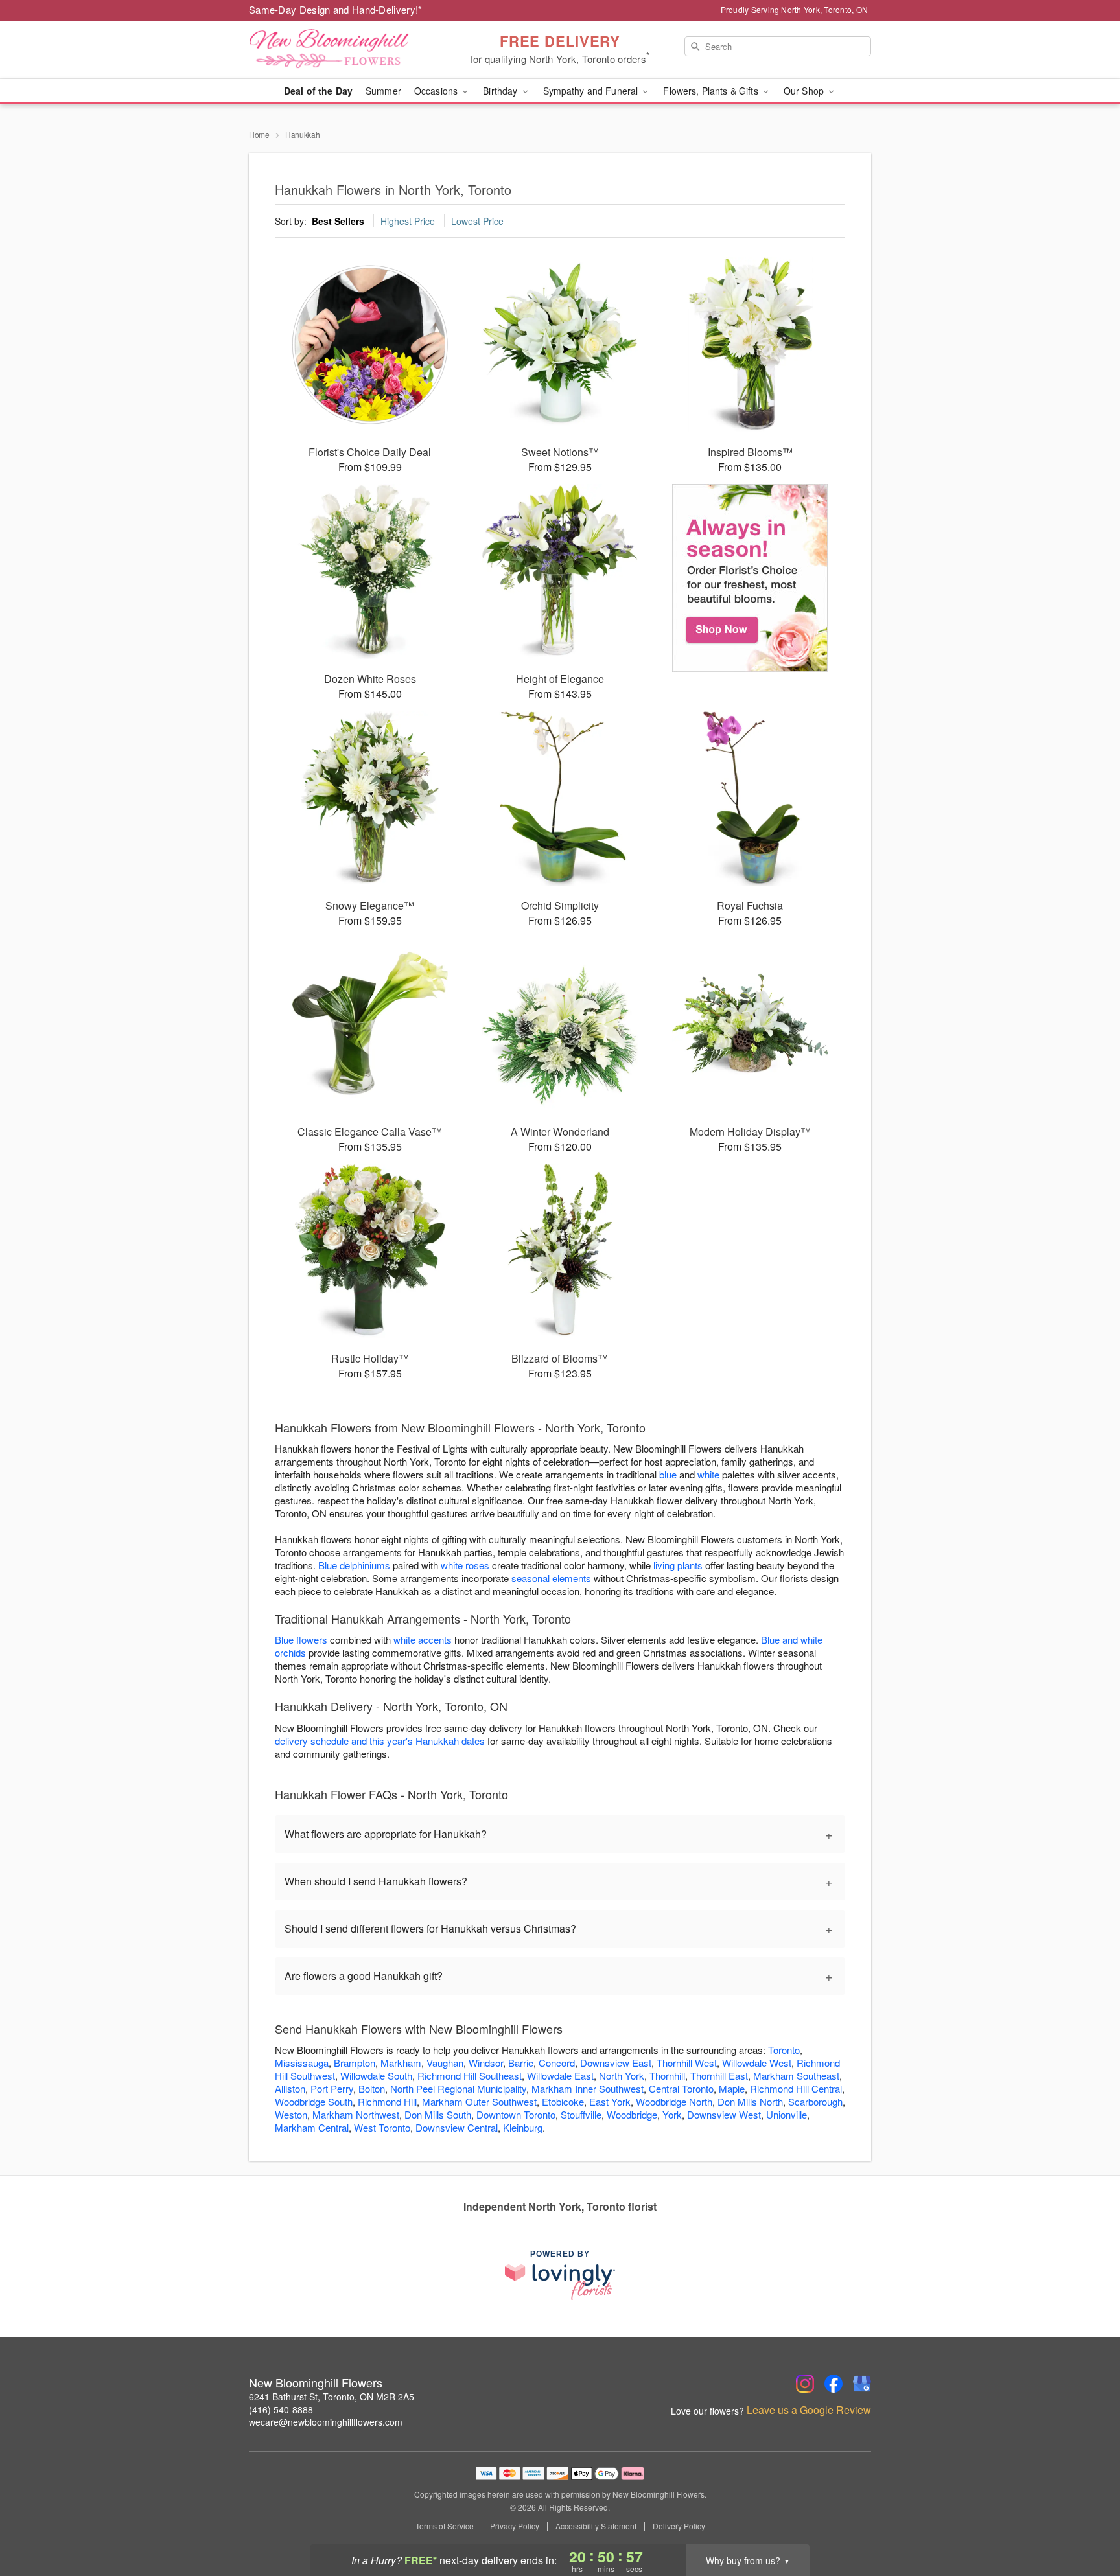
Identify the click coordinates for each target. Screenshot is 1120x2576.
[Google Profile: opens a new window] (862, 2384)
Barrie (521, 2063)
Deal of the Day (318, 91)
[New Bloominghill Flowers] (342, 50)
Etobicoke (563, 2101)
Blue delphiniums (354, 1565)
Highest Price (408, 221)
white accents (423, 1639)
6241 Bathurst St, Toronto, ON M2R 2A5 (332, 2397)
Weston (291, 2114)
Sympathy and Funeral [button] (592, 91)
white (708, 1474)
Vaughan (445, 2063)
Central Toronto (681, 2088)
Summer (383, 91)
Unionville (787, 2114)
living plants (678, 1565)
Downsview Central (457, 2127)
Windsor (486, 2063)
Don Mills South (438, 2114)
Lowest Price (477, 221)
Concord (557, 2063)
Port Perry (332, 2088)
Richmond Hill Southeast (470, 2076)
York (672, 2114)
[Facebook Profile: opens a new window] (834, 2384)
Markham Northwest (356, 2114)
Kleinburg (523, 2127)
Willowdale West (757, 2063)
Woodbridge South (314, 2101)
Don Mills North (750, 2101)
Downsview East (616, 2063)
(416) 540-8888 (281, 2409)
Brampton (355, 2063)
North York (622, 2076)
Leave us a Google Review (809, 2410)
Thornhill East (719, 2076)
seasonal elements (551, 1578)
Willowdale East (560, 2076)
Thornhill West (687, 2063)
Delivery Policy (679, 2526)
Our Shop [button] (805, 91)
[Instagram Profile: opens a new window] (805, 2384)
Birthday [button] (501, 91)
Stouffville (581, 2114)
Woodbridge (632, 2114)
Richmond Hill (387, 2101)
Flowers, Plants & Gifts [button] (712, 91)
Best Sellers (338, 221)
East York (610, 2101)
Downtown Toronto (516, 2114)
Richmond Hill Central (796, 2088)
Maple (732, 2088)
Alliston (290, 2088)
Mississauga (302, 2063)
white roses (465, 1565)
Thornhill (667, 2076)
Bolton (372, 2088)
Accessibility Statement (596, 2526)
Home (259, 134)
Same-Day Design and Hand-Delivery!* (336, 9)
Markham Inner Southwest (588, 2088)
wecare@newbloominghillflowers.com (326, 2422)
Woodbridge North (674, 2101)
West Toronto (382, 2127)
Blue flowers (301, 1639)
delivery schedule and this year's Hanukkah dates (380, 1741)
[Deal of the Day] (750, 578)
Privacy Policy (515, 2526)
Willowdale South (376, 2076)
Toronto (784, 2050)
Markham (401, 2063)
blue (668, 1474)
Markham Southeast (796, 2076)
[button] (1086, 2521)
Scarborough (815, 2101)
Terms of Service (445, 2526)
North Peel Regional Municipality (458, 2088)
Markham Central (312, 2127)
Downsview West (724, 2114)
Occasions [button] (437, 91)
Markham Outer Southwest (479, 2101)
